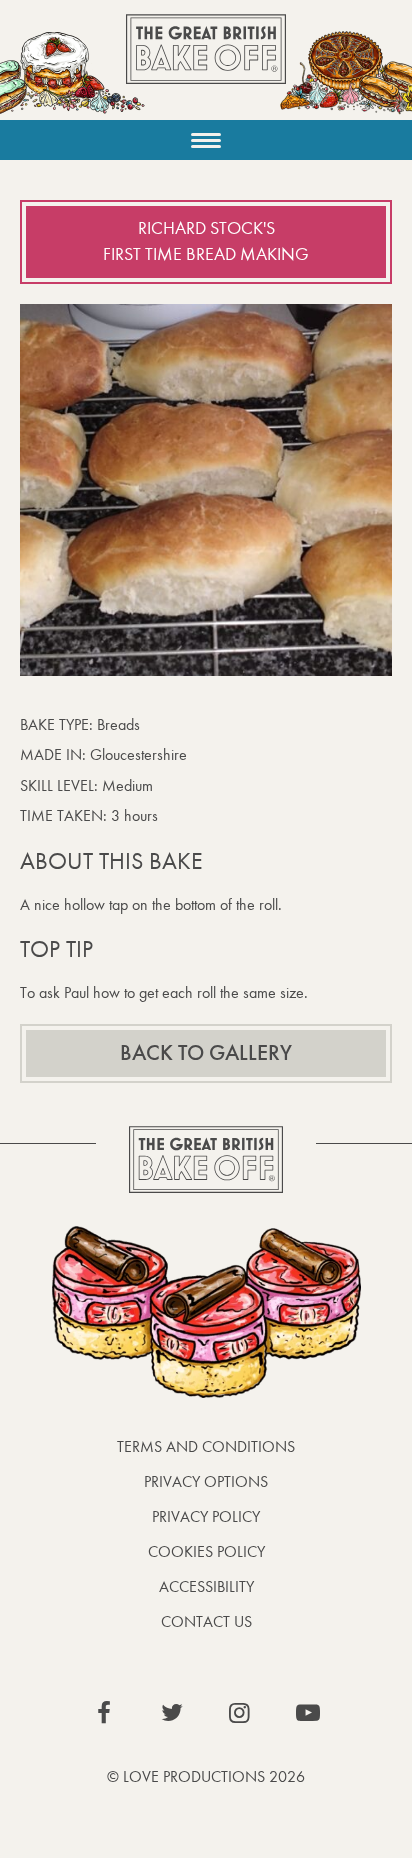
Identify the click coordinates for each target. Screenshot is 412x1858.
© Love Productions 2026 (206, 1776)
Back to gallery (206, 1053)
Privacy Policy (206, 1516)
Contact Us (206, 1621)
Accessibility (206, 1586)
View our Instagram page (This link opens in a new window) (240, 1713)
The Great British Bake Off (206, 66)
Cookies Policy (206, 1551)
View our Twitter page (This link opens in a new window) (172, 1713)
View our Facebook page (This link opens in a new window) (104, 1713)
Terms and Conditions (206, 1446)
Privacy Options (206, 1481)
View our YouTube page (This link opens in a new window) (308, 1713)
